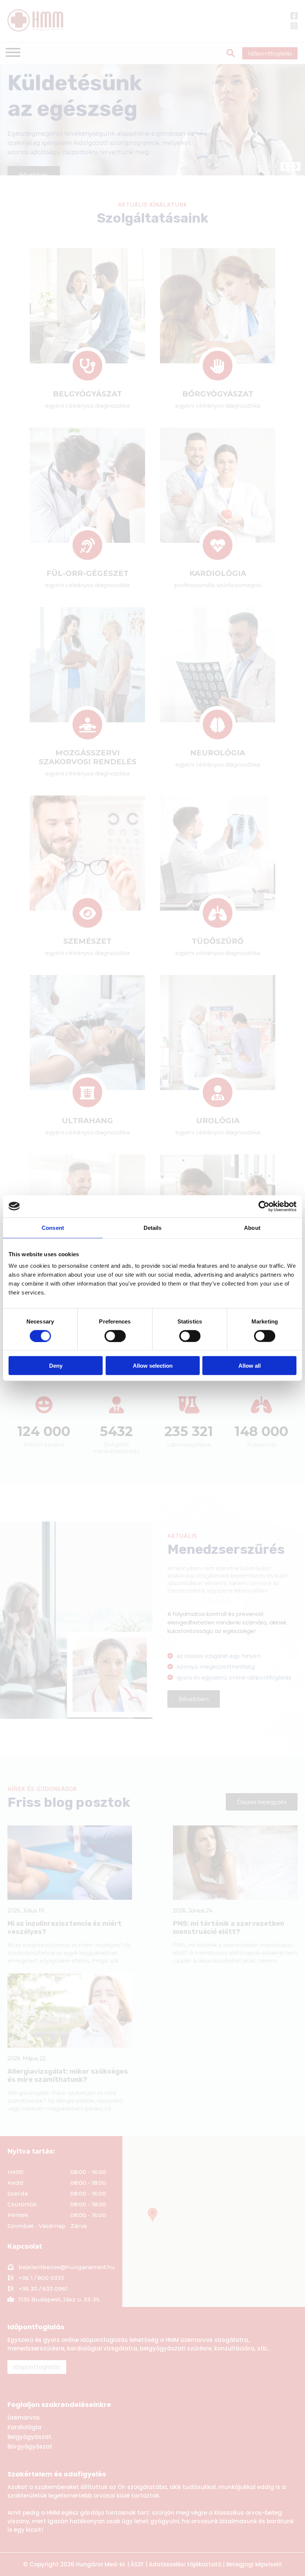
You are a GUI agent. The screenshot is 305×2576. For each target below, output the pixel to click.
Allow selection (153, 1366)
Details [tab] (153, 1227)
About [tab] (252, 1227)
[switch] (115, 1336)
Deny (56, 1366)
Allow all (250, 1366)
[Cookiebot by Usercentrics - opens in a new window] (264, 1206)
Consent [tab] (53, 1227)
